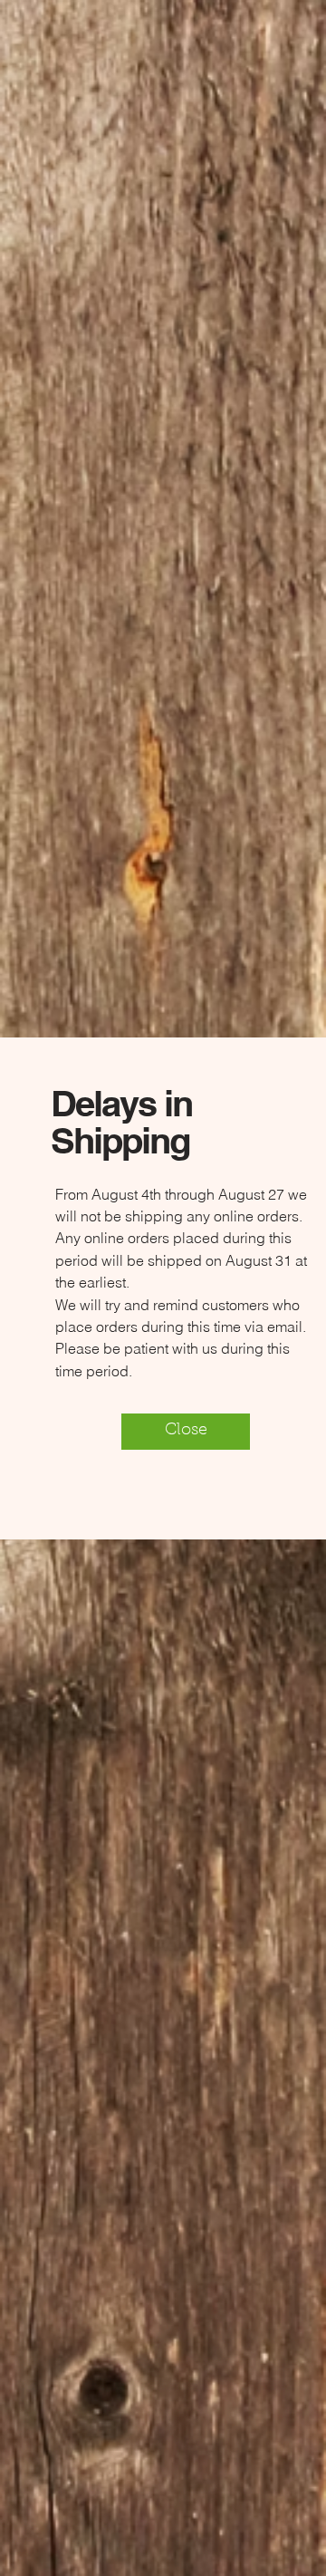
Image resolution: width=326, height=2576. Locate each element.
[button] (186, 1432)
